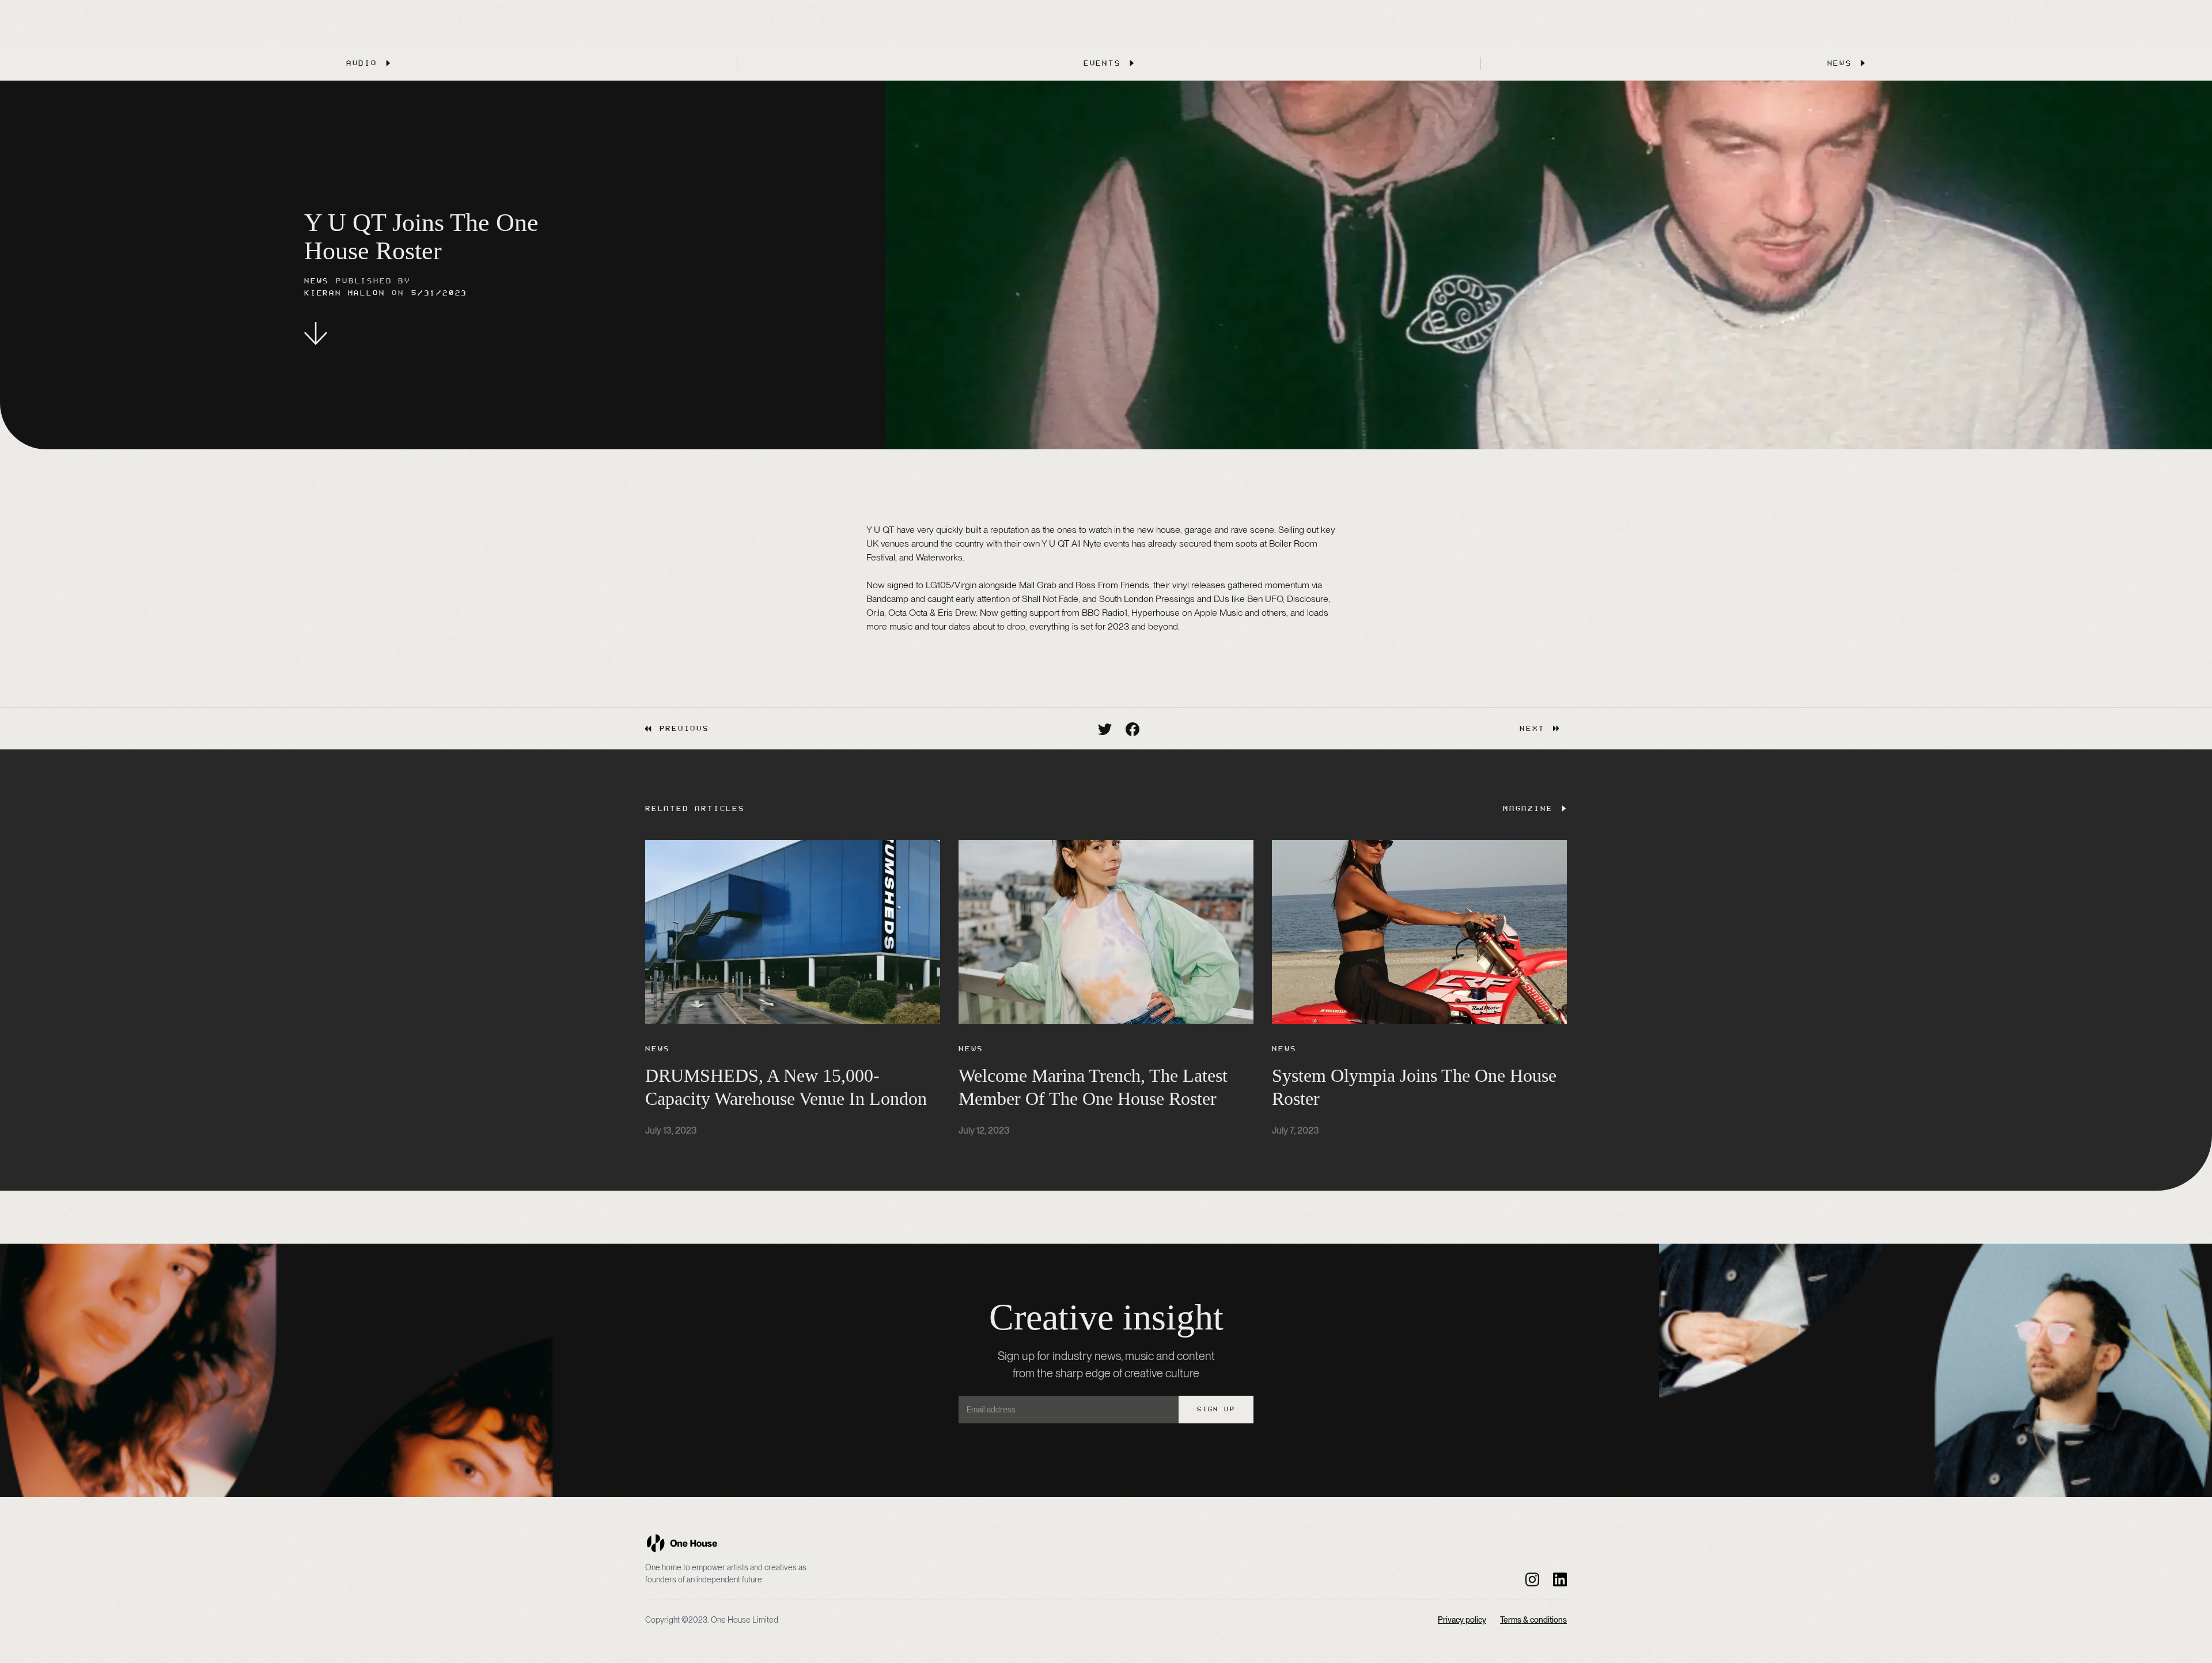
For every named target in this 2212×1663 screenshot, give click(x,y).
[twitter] (1105, 729)
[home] (682, 1543)
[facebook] (1132, 729)
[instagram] (1532, 1579)
